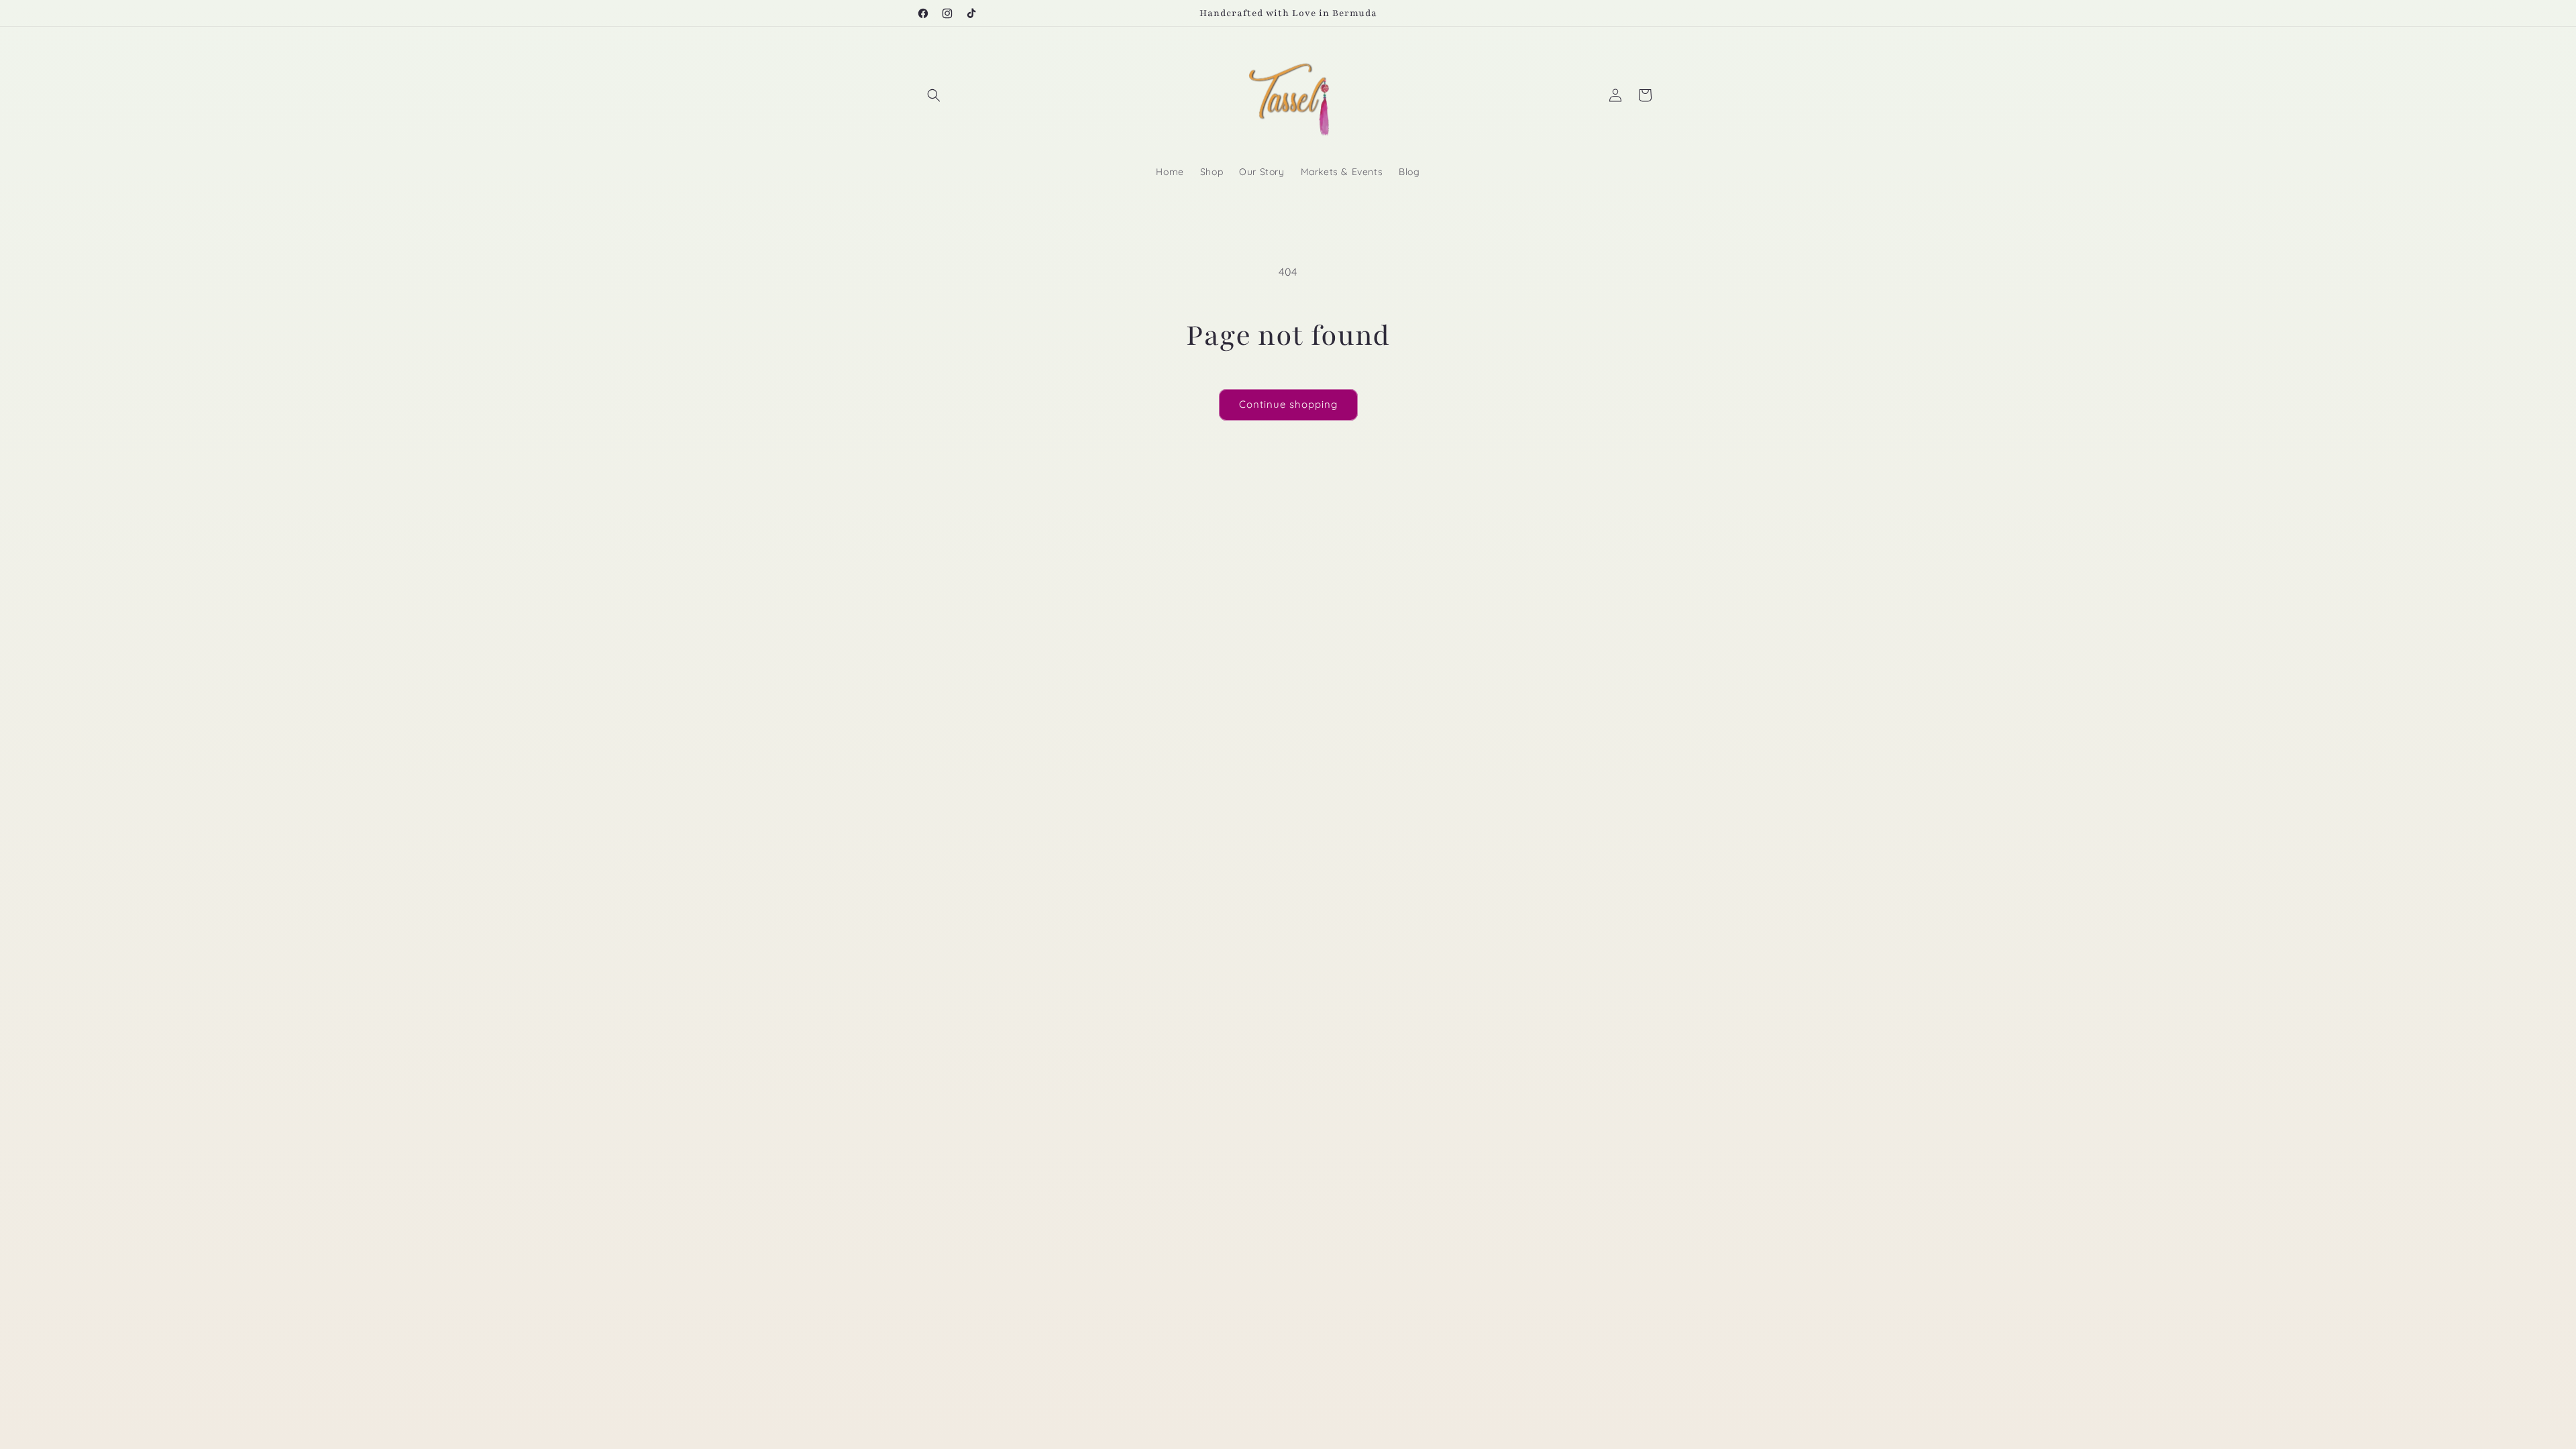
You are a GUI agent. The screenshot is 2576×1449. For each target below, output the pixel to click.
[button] (934, 95)
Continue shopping (1288, 404)
